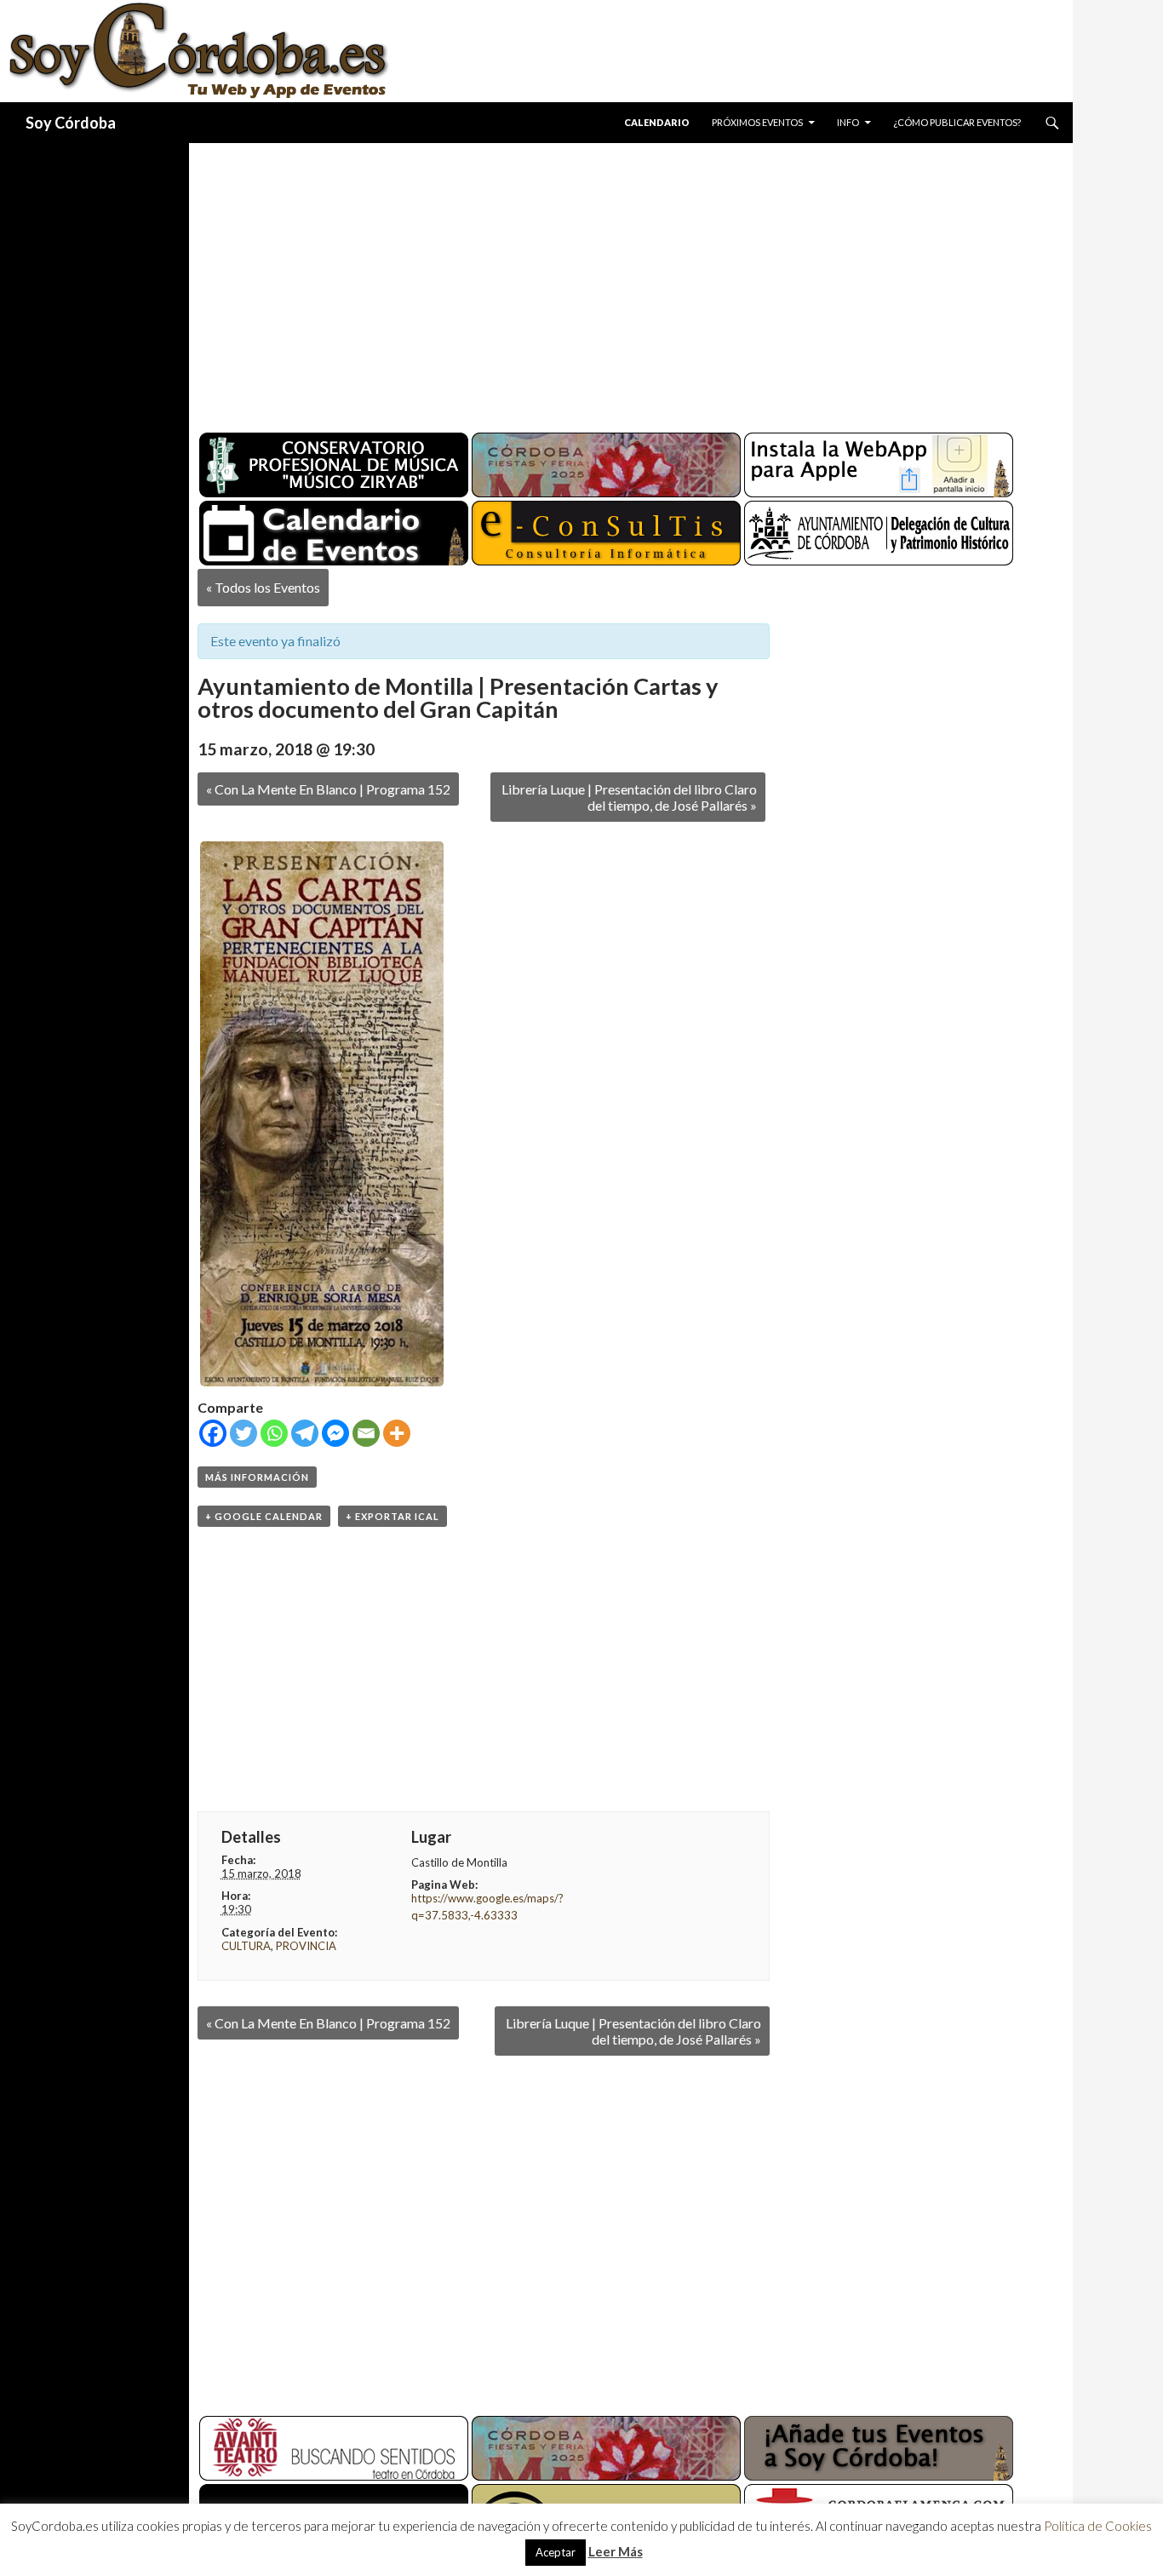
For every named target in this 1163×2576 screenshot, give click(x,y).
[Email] (366, 1433)
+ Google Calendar (264, 1516)
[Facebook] (213, 1433)
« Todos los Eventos (263, 587)
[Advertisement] (615, 281)
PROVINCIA (306, 1946)
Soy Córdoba (71, 123)
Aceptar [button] (556, 2552)
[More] (397, 1433)
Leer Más (616, 2551)
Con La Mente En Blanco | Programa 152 (328, 789)
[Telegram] (305, 1433)
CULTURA (246, 1946)
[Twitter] (243, 1433)
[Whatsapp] (274, 1433)
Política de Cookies (1098, 2526)
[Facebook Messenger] (335, 1433)
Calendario (657, 122)
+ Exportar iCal (392, 1516)
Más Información (257, 1477)
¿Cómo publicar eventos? (957, 122)
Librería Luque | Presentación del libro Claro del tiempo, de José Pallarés (629, 797)
